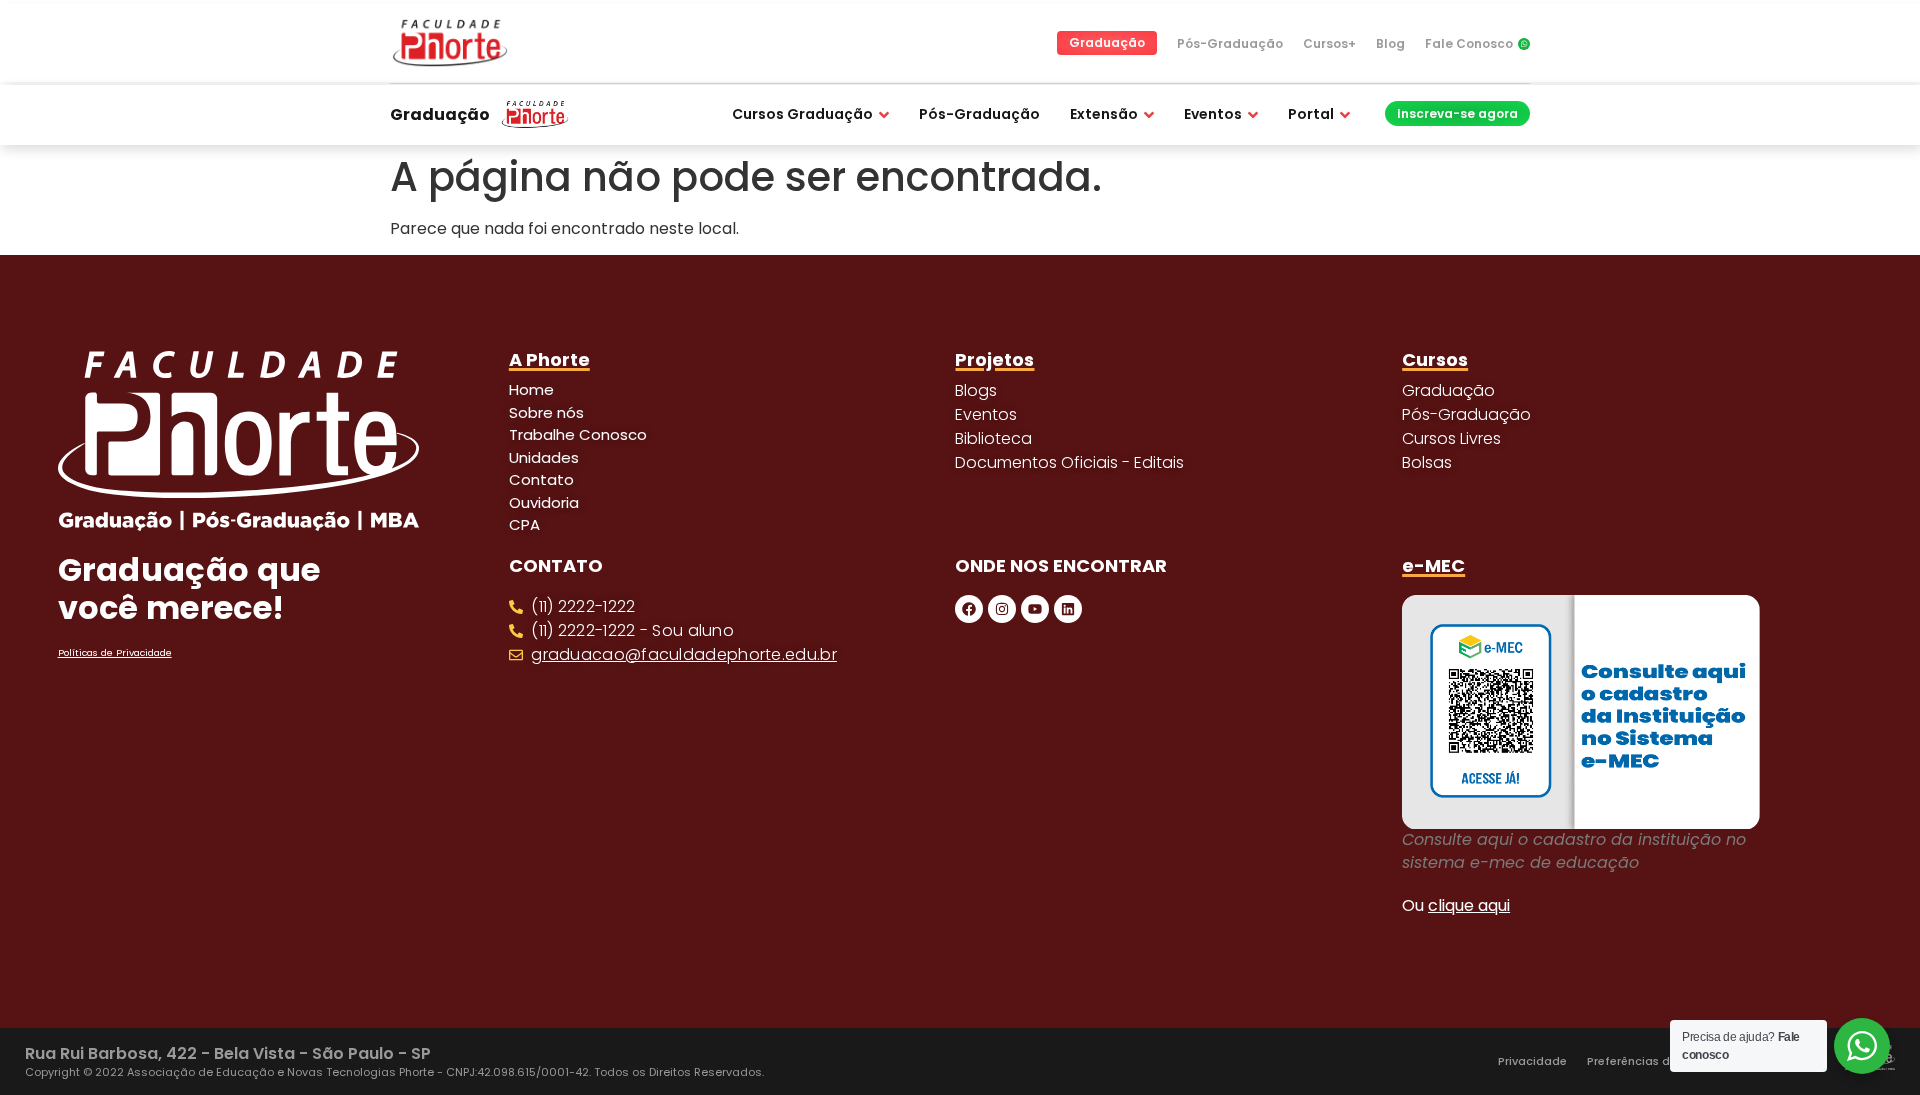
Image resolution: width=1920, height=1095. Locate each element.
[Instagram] (1002, 609)
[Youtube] (1035, 609)
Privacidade (1532, 1061)
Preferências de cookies (1656, 1061)
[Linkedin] (1068, 609)
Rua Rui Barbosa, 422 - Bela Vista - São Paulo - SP (228, 1053)
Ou (1456, 905)
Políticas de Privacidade (115, 652)
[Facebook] (969, 609)
